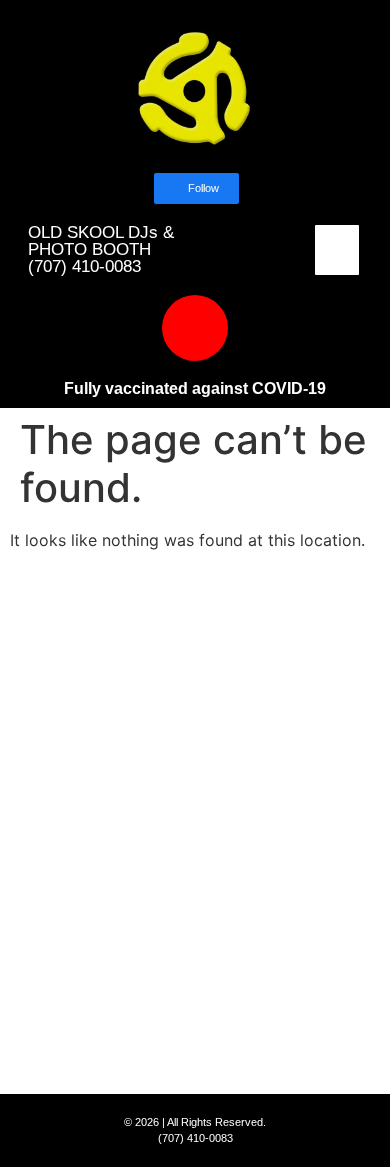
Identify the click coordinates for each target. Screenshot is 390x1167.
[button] (337, 250)
